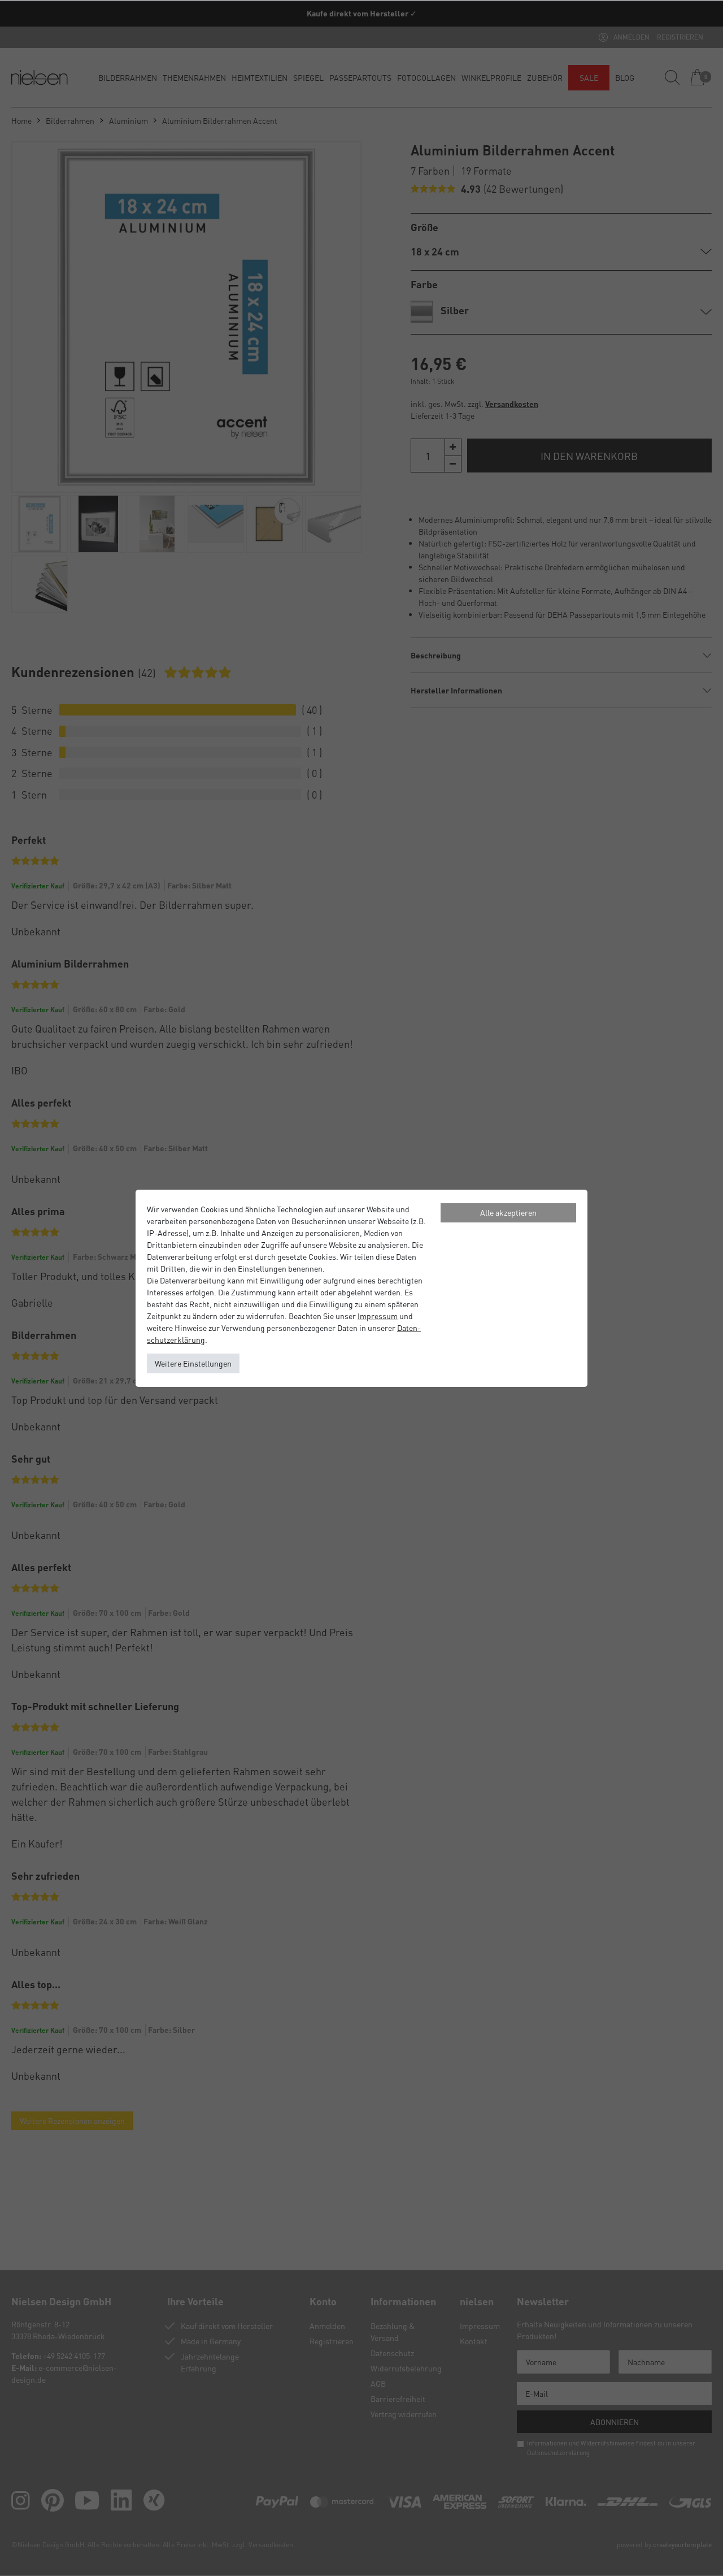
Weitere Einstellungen (193, 1363)
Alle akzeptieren (508, 1212)
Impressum (378, 1316)
